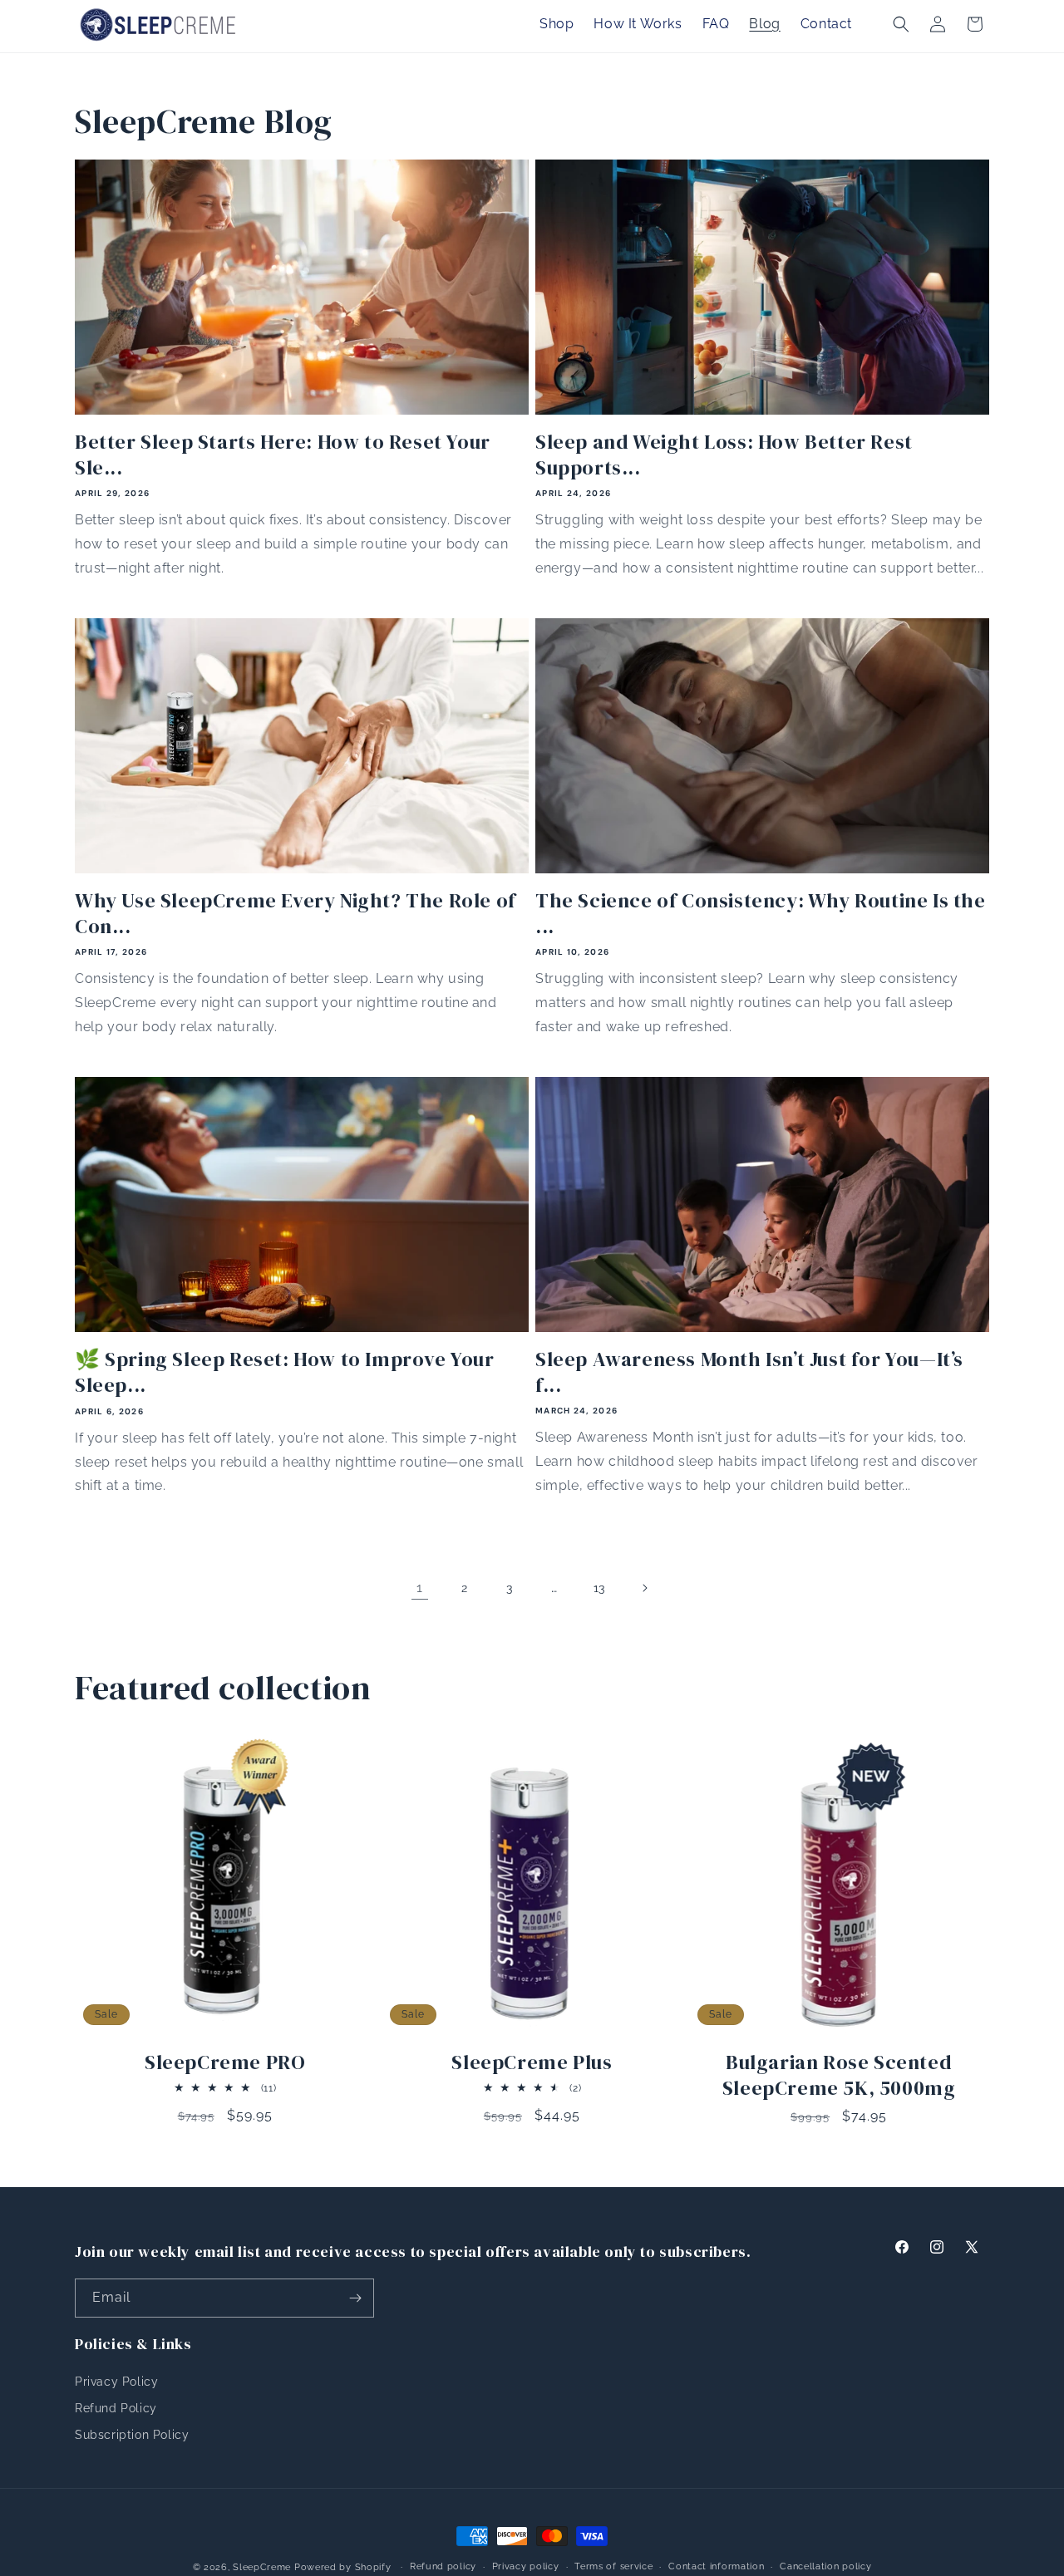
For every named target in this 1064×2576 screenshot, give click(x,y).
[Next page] (644, 1588)
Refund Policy (116, 2408)
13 (599, 1588)
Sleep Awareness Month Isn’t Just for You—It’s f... (749, 1372)
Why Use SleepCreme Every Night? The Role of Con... (296, 913)
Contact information (716, 2566)
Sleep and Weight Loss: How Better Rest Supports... (724, 455)
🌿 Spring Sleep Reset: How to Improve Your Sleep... (285, 1372)
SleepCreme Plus (532, 2062)
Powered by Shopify (343, 2567)
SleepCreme (262, 2567)
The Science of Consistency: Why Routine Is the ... (761, 913)
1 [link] (420, 1588)
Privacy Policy (116, 2382)
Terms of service (613, 2566)
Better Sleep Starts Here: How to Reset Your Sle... (283, 455)
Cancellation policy (825, 2566)
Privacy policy (526, 2566)
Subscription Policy (132, 2435)
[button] (901, 24)
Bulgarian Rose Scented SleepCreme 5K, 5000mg (839, 2075)
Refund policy (443, 2566)
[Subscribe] (355, 2298)
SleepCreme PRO (225, 2062)
